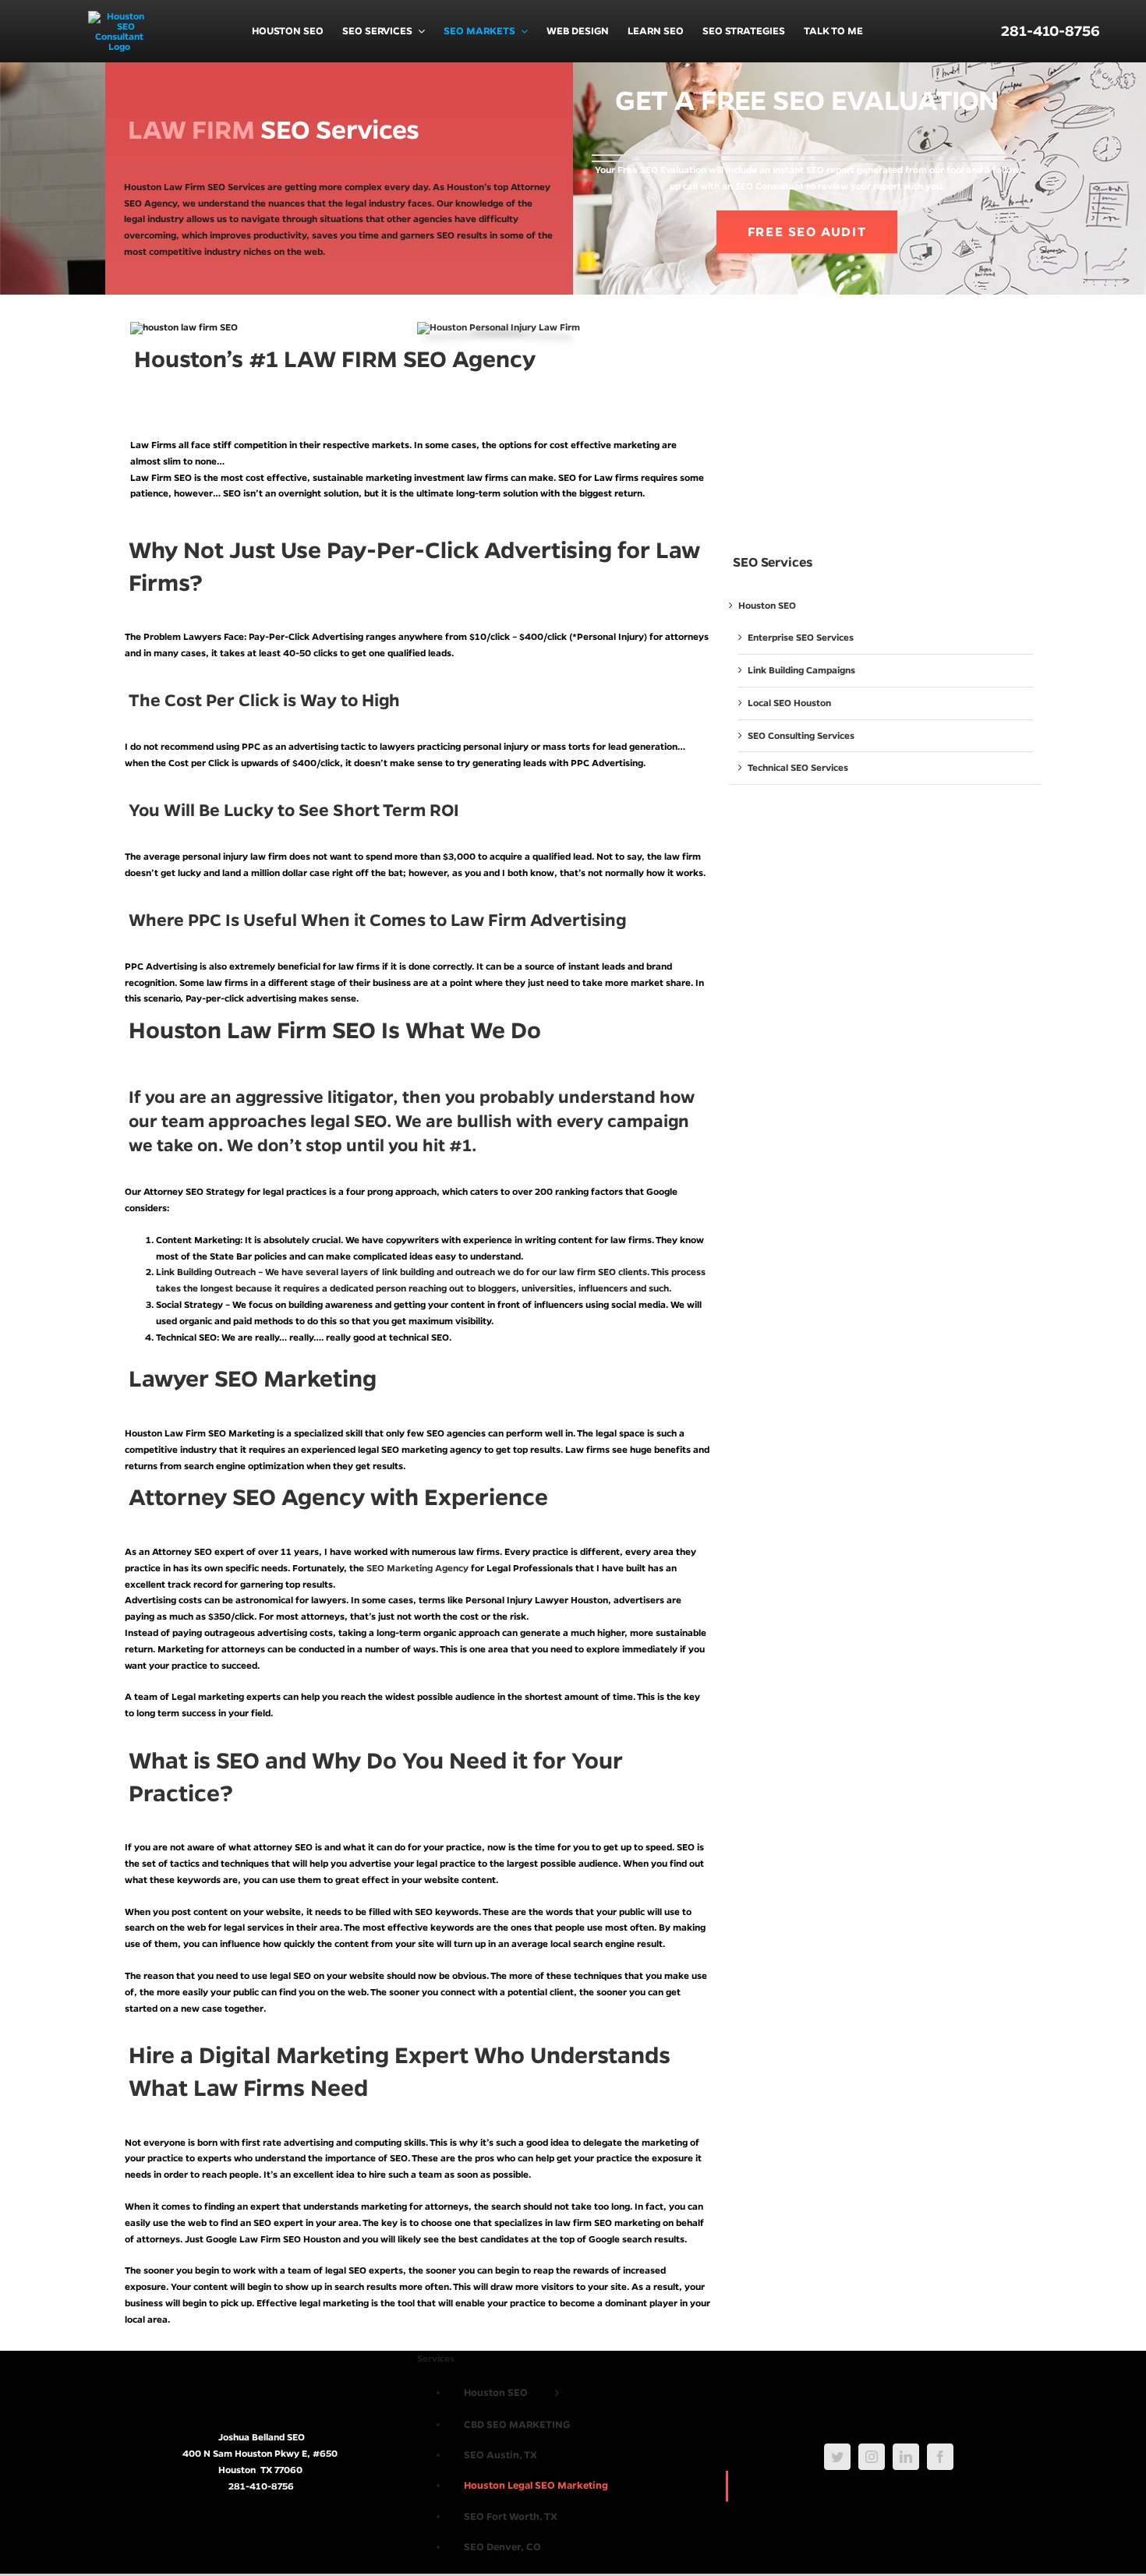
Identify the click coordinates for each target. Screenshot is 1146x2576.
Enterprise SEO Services (801, 637)
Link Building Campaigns (801, 670)
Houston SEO (767, 605)
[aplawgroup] (499, 327)
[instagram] (872, 2457)
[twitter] (837, 2457)
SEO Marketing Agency (417, 1568)
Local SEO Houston (789, 703)
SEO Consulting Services (801, 735)
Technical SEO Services (798, 767)
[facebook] (940, 2457)
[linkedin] (906, 2457)
